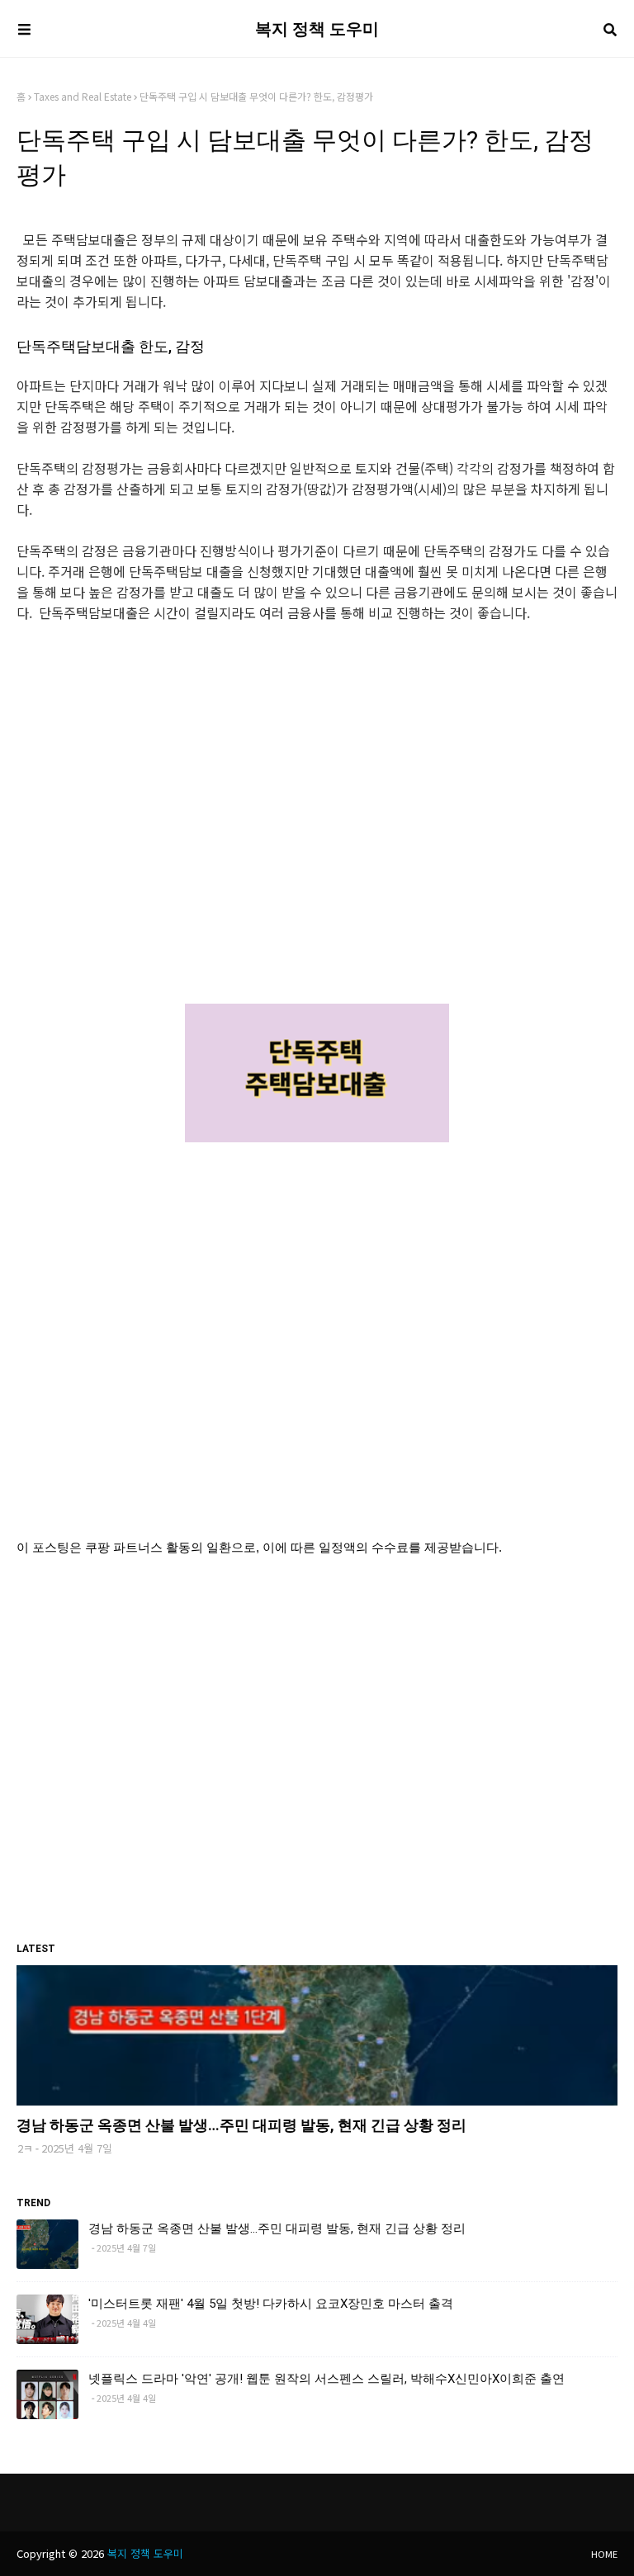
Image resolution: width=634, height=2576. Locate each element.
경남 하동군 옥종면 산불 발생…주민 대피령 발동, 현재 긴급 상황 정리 (241, 2125)
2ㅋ (25, 2148)
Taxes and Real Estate (83, 96)
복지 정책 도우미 (317, 29)
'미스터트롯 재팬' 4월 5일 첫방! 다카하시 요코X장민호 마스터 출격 (271, 2304)
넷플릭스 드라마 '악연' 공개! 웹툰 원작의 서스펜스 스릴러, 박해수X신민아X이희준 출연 (326, 2379)
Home (604, 2554)
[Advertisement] (317, 824)
